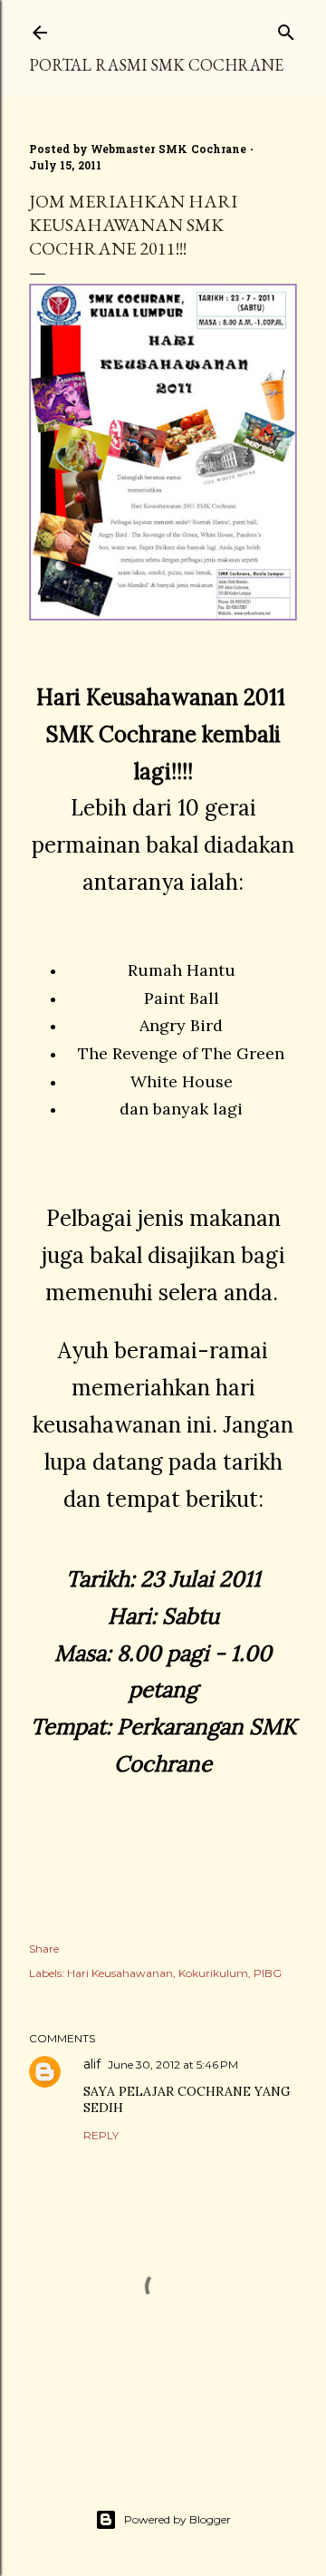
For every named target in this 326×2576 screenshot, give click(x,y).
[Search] (286, 29)
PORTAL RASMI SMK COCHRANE (156, 65)
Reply (101, 2135)
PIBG (268, 1973)
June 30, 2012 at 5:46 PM (173, 2065)
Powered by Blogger (177, 2519)
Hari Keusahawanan (120, 1973)
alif (92, 2064)
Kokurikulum (213, 1973)
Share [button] (44, 1949)
